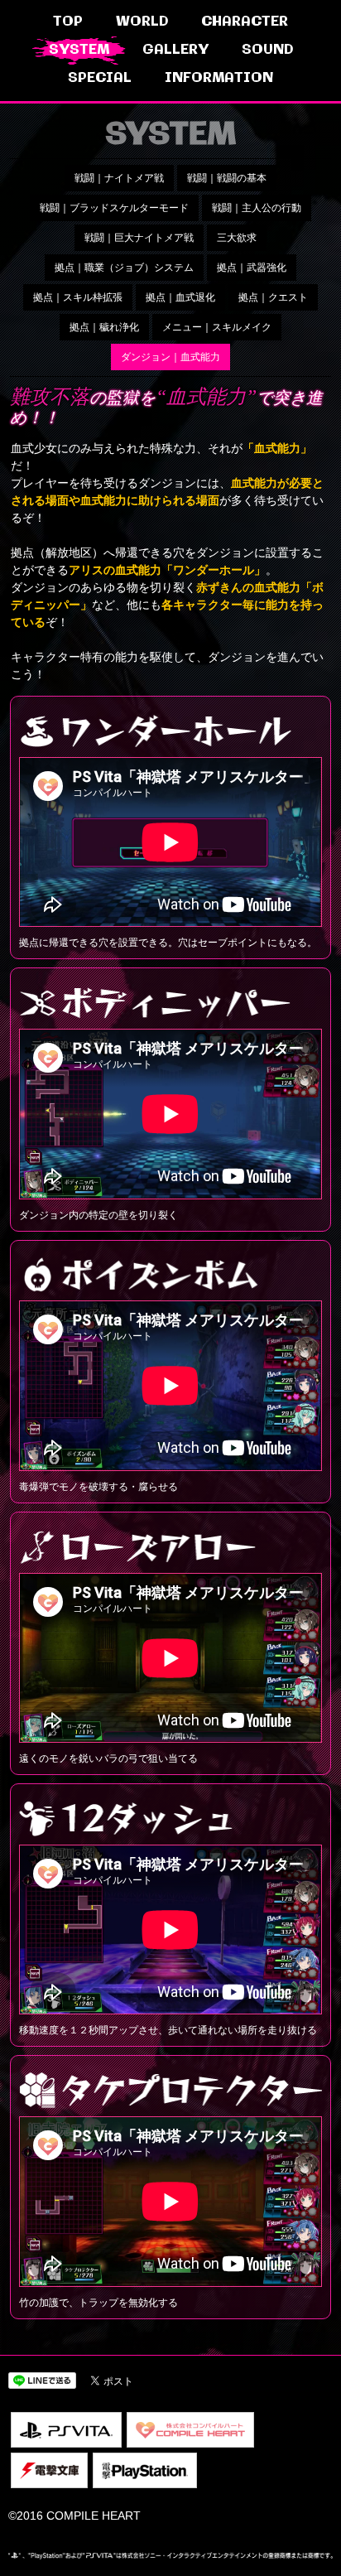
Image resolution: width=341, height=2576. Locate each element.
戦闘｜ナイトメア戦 (119, 178)
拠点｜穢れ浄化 (104, 327)
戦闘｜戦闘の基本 (227, 178)
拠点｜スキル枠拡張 (78, 297)
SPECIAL (100, 78)
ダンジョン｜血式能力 (170, 357)
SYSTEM (79, 50)
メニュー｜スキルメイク (217, 327)
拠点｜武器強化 (252, 268)
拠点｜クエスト (273, 297)
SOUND (267, 50)
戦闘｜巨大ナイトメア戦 (139, 238)
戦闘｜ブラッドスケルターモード (114, 208)
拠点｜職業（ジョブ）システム (124, 268)
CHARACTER (245, 22)
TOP (68, 22)
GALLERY (175, 50)
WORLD (142, 22)
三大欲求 (237, 238)
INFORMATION (219, 78)
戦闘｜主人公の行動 (257, 208)
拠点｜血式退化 (180, 297)
